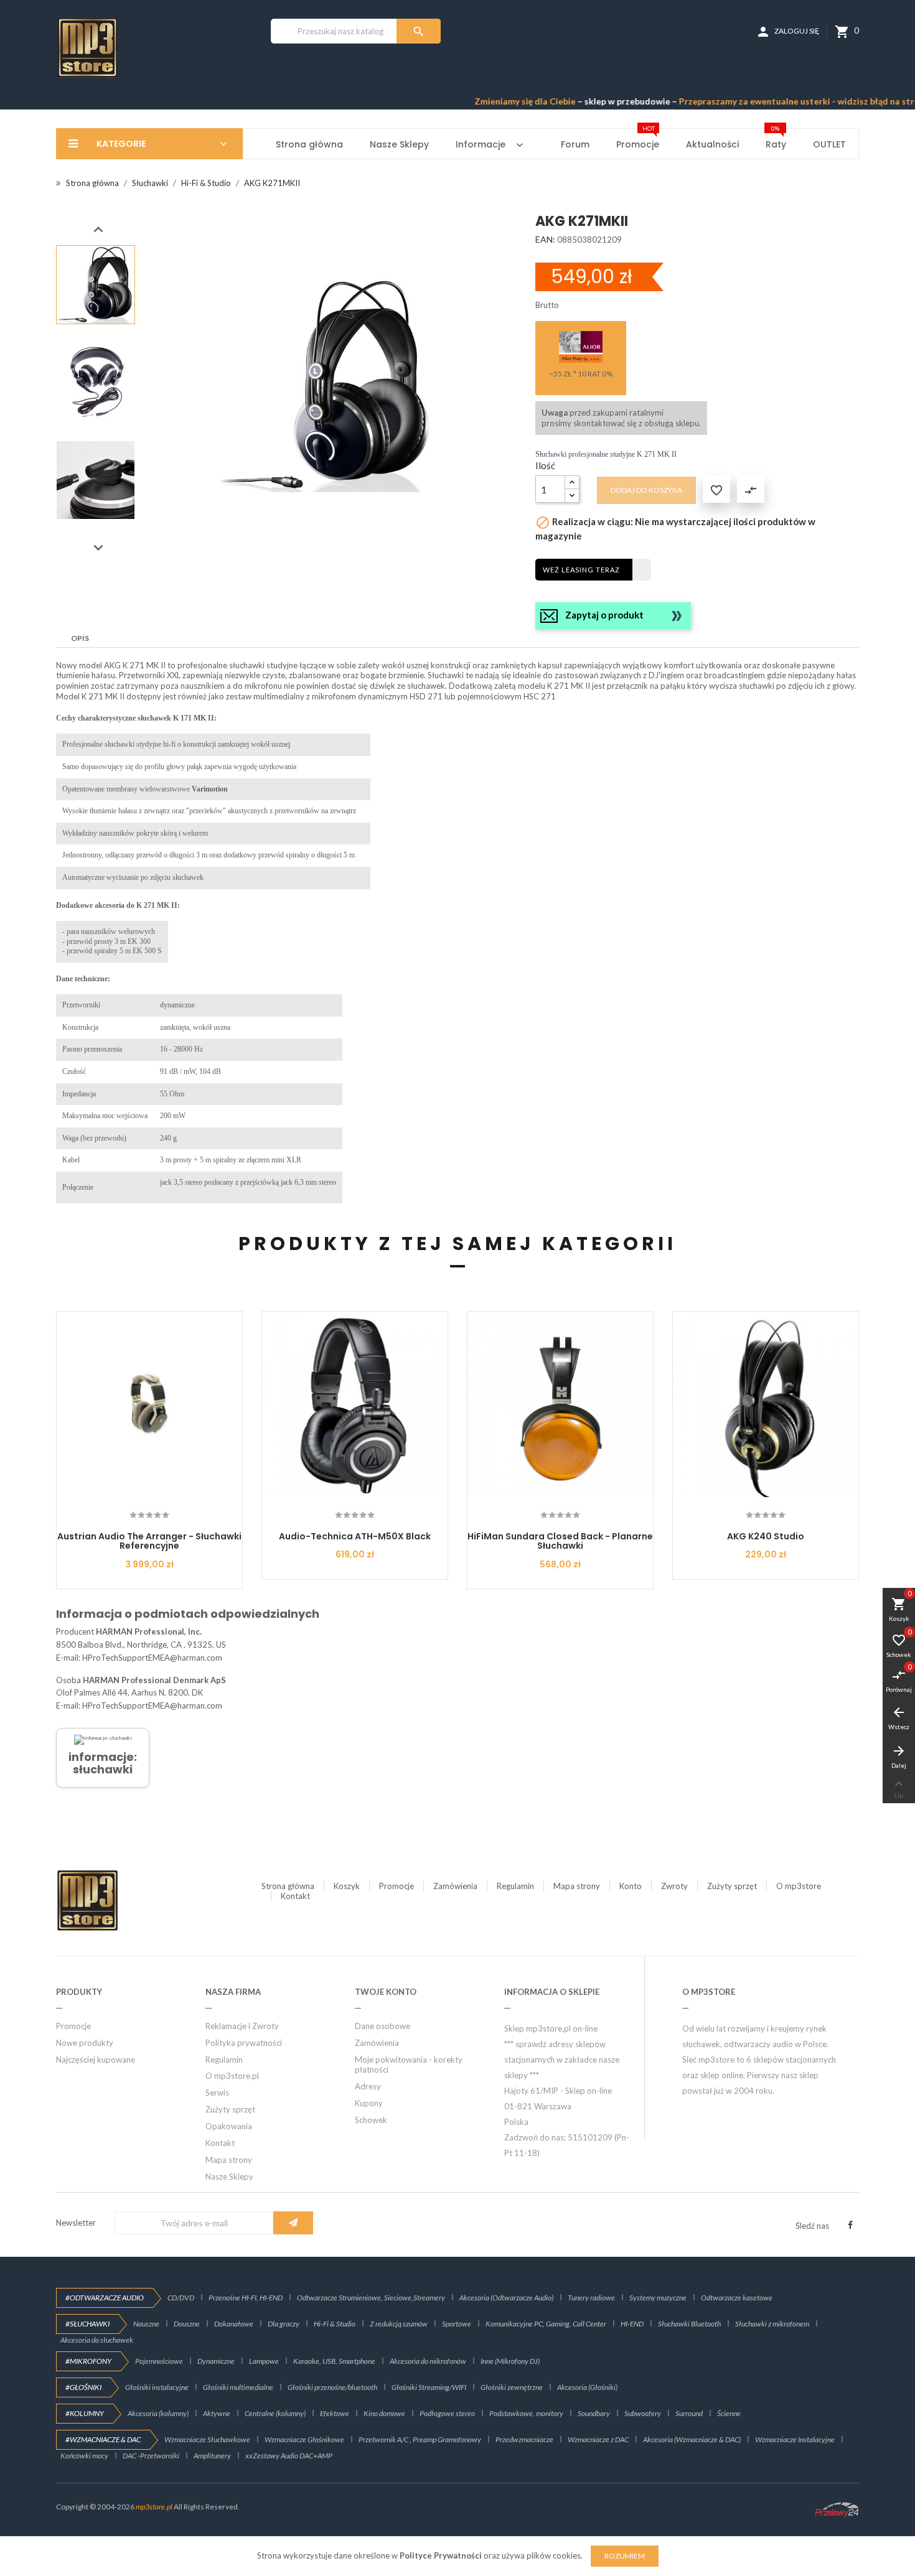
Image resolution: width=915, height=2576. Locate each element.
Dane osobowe (382, 2026)
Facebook (850, 2225)
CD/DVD (181, 2298)
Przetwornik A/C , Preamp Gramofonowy (420, 2439)
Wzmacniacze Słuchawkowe (207, 2439)
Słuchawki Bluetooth (689, 2324)
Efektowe (335, 2413)
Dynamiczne (216, 2361)
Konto (631, 1886)
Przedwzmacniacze (524, 2439)
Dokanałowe (234, 2324)
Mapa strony (577, 1886)
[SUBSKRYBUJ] (293, 2223)
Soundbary (594, 2413)
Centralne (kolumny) (275, 2413)
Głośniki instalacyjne (157, 2387)
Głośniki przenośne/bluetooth (332, 2387)
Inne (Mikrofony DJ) (510, 2361)
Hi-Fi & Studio (335, 2324)
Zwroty (674, 1886)
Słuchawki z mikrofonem (772, 2324)
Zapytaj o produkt (604, 615)
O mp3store (799, 1886)
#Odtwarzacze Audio (105, 2298)
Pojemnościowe (159, 2361)
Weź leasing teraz (581, 570)
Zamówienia (455, 1886)
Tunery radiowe (591, 2298)
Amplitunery (212, 2456)
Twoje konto (386, 1992)
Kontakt (295, 1896)
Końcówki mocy (84, 2456)
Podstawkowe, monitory (526, 2413)
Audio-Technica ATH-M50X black (355, 1536)
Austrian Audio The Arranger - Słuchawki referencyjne (149, 1541)
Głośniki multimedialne (238, 2387)
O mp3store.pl (232, 2076)
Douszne (187, 2324)
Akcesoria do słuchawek (97, 2340)
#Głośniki (83, 2387)
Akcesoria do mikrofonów (428, 2361)
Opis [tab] (80, 638)
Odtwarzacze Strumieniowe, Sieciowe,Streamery (371, 2298)
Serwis (217, 2093)
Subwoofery (643, 2413)
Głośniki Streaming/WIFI (429, 2387)
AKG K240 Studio (766, 1536)
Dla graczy (284, 2324)
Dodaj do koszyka (646, 490)
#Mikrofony (88, 2361)
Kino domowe (384, 2413)
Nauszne (146, 2324)
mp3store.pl (154, 2507)
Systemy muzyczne (658, 2298)
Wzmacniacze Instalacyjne (795, 2439)
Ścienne (729, 2413)
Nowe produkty (85, 2043)
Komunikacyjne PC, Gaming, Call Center (546, 2324)
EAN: (545, 239)
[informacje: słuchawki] (103, 1739)
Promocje (396, 1886)
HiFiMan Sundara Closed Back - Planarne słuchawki (560, 1541)
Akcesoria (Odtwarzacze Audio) (506, 2298)
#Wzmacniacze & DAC (103, 2439)
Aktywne (217, 2413)
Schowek (371, 2120)
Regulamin (515, 1886)
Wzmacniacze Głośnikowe (304, 2439)
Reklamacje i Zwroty (242, 2026)
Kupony (369, 2103)
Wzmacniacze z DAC (598, 2439)
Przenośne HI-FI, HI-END (246, 2298)
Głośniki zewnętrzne (512, 2387)
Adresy (368, 2086)
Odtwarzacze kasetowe (737, 2298)
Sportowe (457, 2324)
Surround (689, 2413)
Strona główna (288, 1886)
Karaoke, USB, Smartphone (334, 2361)
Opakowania (229, 2126)
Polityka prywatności (244, 2043)
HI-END (632, 2324)
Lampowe (264, 2361)
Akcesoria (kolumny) (158, 2413)
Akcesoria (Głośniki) (587, 2387)
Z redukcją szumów (399, 2324)
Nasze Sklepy (229, 2177)
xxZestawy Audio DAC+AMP (289, 2456)
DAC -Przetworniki (151, 2456)
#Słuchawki (87, 2324)
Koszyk (347, 1886)
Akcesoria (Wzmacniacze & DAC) (692, 2439)
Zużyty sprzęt (732, 1886)
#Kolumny (85, 2413)
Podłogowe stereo (447, 2413)
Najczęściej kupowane (96, 2060)
